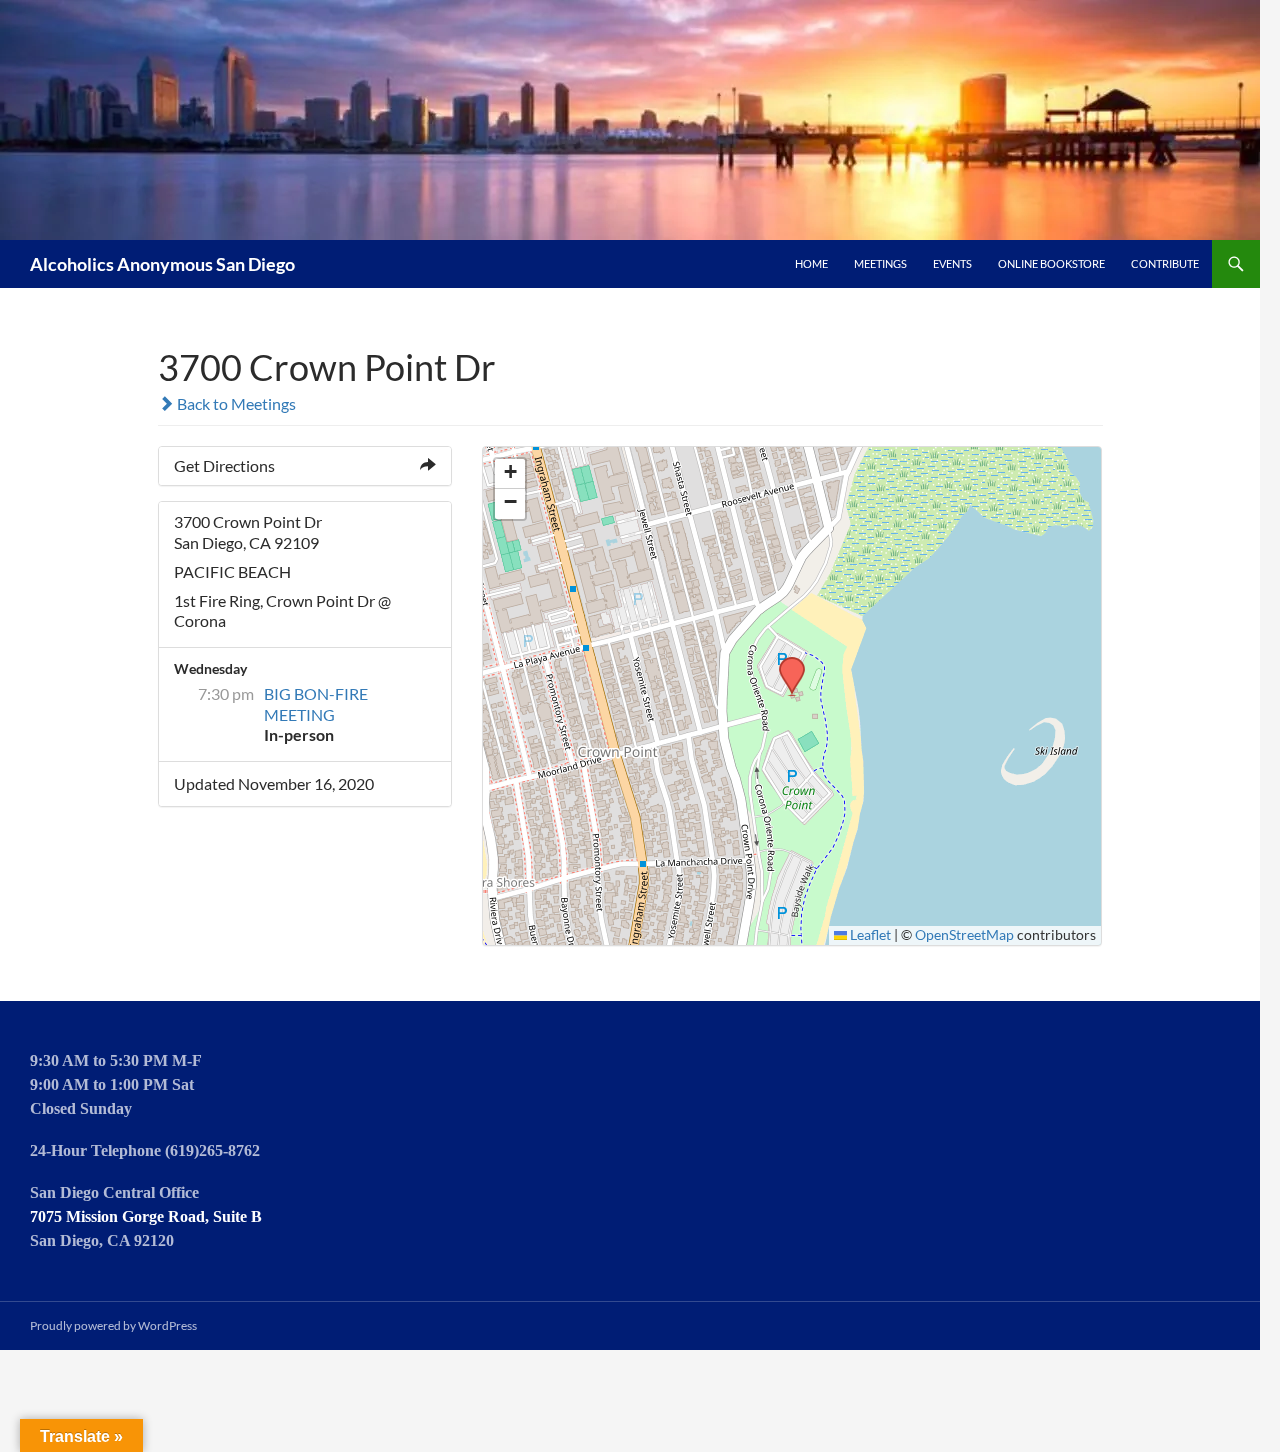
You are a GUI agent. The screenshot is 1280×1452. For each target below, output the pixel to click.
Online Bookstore (1051, 263)
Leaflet (869, 935)
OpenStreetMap (964, 935)
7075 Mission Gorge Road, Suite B (146, 1216)
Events (952, 263)
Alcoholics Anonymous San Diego (162, 264)
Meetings (880, 263)
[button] (785, 663)
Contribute (1165, 263)
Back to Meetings (235, 403)
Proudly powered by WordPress (113, 1325)
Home (811, 263)
